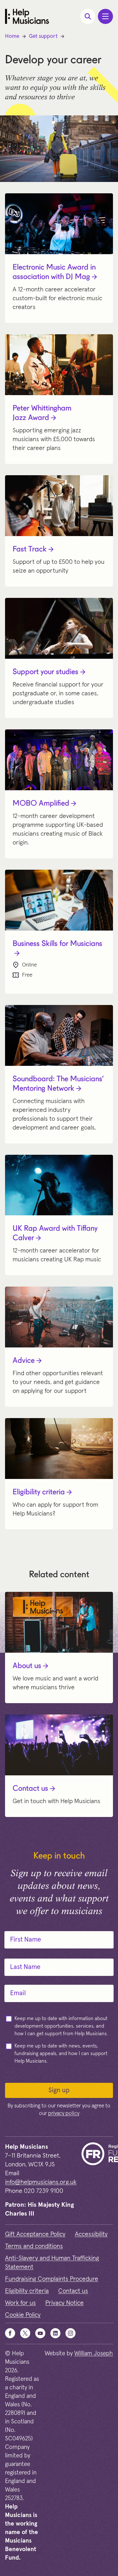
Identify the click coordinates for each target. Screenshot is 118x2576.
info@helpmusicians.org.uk (41, 2182)
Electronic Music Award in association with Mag (54, 272)
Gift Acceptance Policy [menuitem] (35, 2234)
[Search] (88, 16)
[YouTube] (40, 2333)
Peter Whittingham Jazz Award (42, 413)
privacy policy (64, 2114)
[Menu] (105, 16)
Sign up (59, 2090)
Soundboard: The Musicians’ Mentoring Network (58, 1084)
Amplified (41, 804)
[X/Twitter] (25, 2333)
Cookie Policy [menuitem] (23, 2315)
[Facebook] (10, 2333)
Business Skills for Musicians (57, 944)
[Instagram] (70, 2333)
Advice (24, 1361)
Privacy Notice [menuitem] (65, 2303)
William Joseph (94, 2354)
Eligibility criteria (39, 1492)
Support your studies (45, 672)
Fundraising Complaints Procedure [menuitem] (52, 2279)
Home (12, 36)
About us (27, 1666)
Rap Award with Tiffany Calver (55, 1234)
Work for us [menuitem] (20, 2303)
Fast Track (30, 550)
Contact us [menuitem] (73, 2291)
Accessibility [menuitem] (91, 2234)
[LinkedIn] (55, 2333)
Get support (43, 36)
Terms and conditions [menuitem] (34, 2246)
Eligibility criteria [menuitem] (27, 2291)
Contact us (30, 1789)
